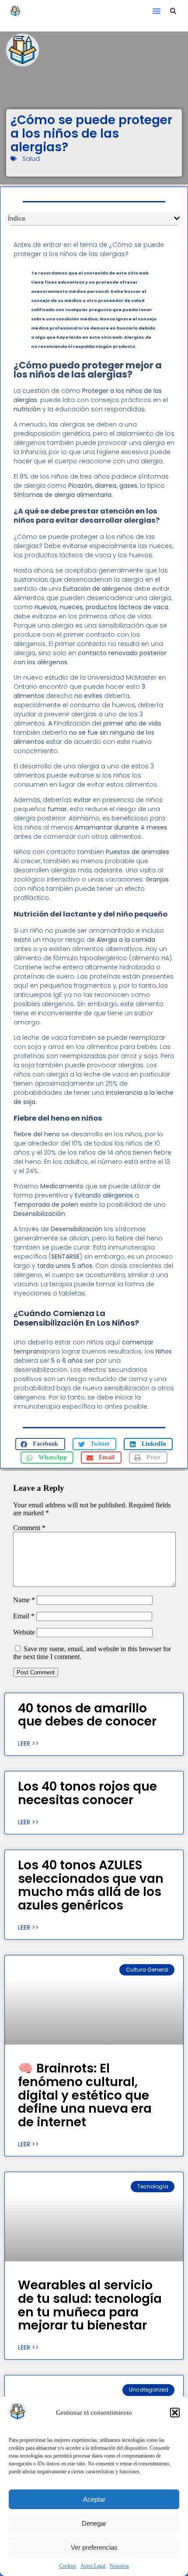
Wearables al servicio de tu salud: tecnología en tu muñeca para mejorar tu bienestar (90, 2305)
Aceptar (94, 2499)
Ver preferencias (94, 2547)
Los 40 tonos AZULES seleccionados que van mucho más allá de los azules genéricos (91, 1885)
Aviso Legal (93, 2566)
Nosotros (119, 2566)
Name (24, 1600)
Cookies (68, 2566)
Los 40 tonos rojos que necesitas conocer (87, 1793)
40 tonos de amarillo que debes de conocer (87, 1715)
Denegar (94, 2523)
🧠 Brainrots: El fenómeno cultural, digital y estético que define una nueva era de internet (85, 2095)
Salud (31, 159)
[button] (175, 2413)
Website (24, 1632)
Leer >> (28, 1743)
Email (24, 1616)
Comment (29, 1528)
